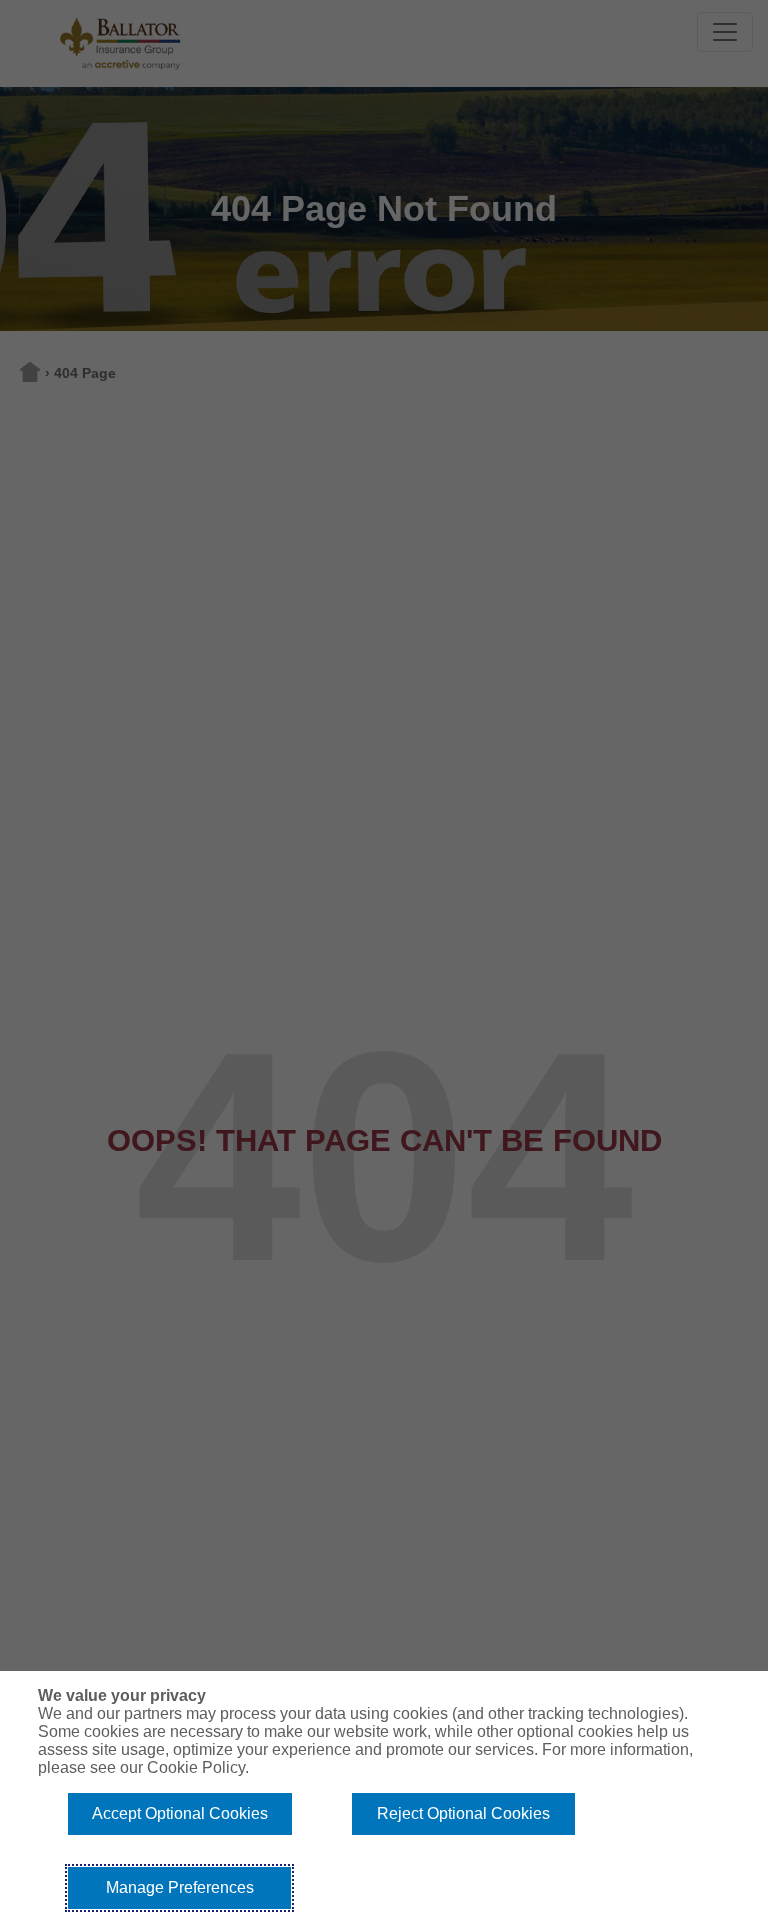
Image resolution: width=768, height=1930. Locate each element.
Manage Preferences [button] (180, 1887)
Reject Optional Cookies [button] (463, 1813)
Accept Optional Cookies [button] (180, 1813)
